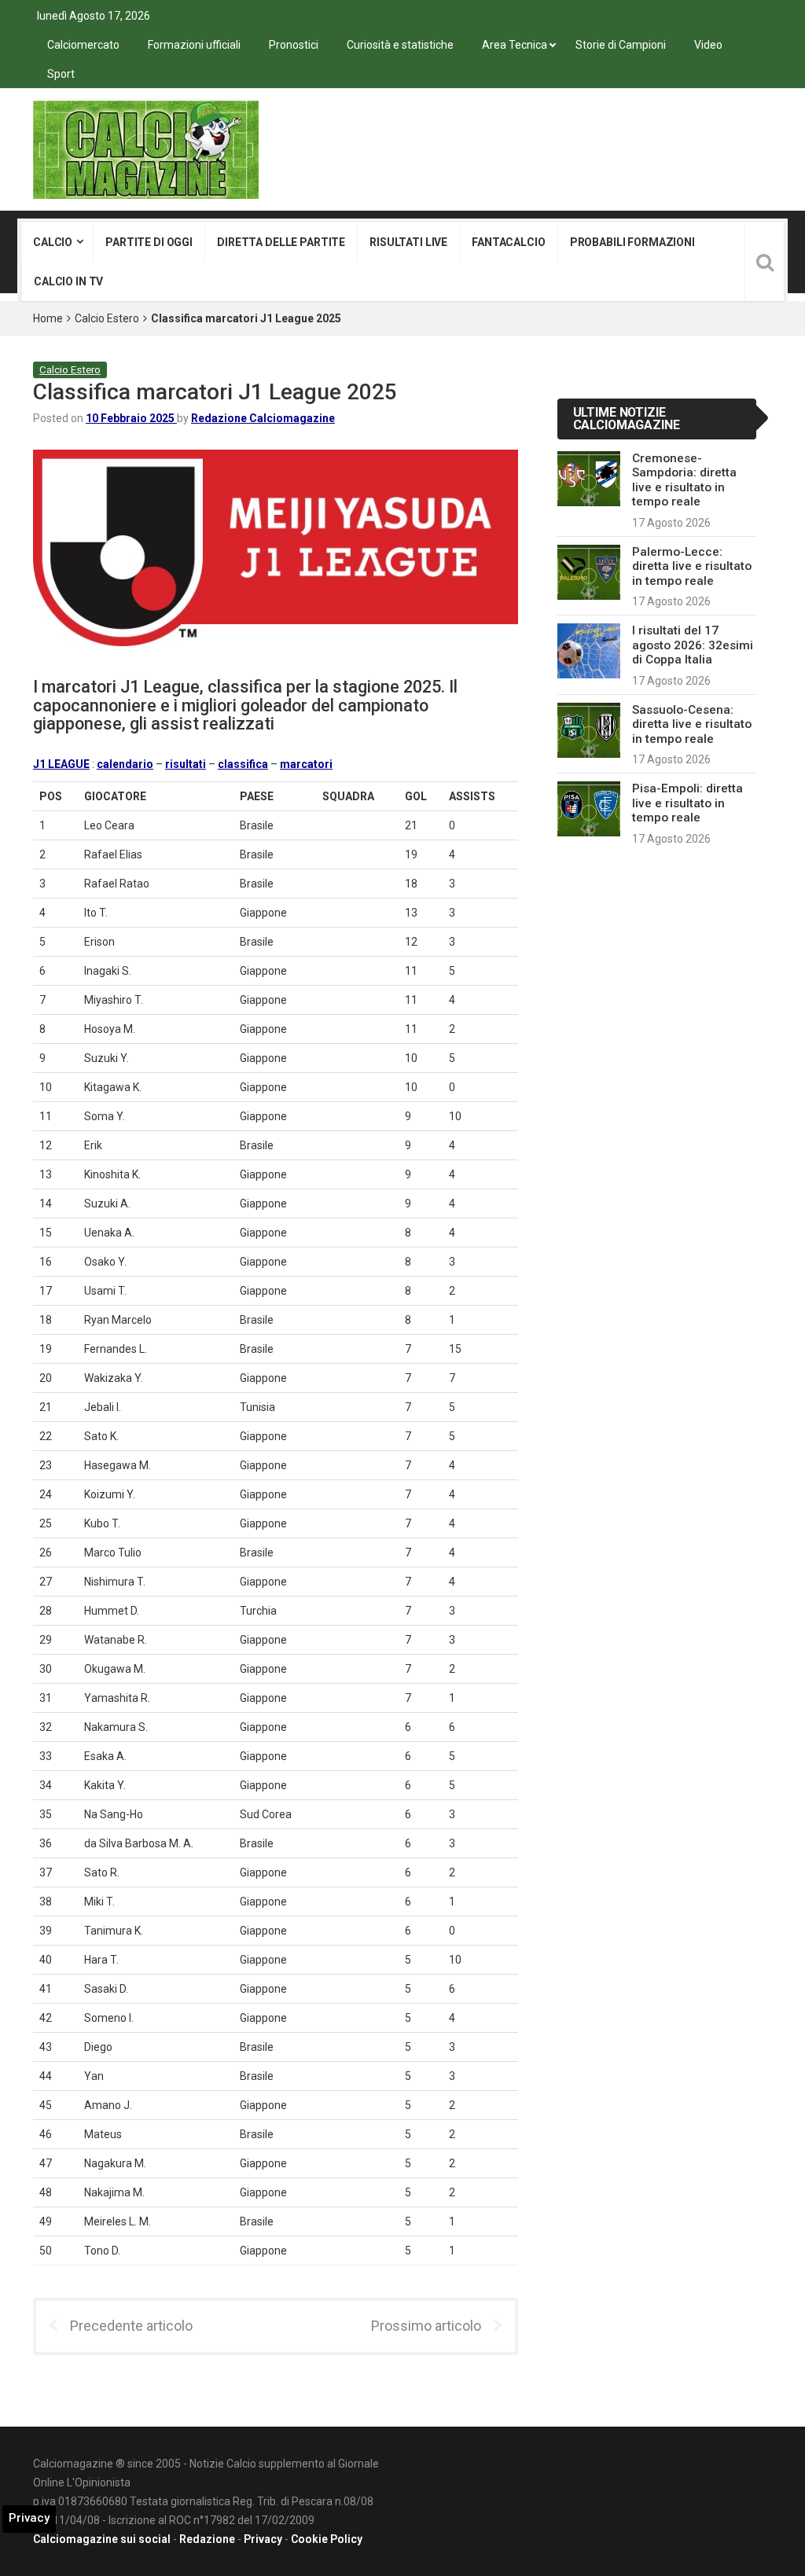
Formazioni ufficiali (194, 45)
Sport (61, 74)
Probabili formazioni (632, 242)
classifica (243, 764)
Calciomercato (83, 45)
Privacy (263, 2539)
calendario (125, 764)
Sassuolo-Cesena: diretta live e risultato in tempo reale (692, 724)
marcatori (306, 764)
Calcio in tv (68, 281)
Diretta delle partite (281, 242)
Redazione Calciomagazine (263, 418)
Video (708, 45)
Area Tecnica (515, 45)
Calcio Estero (107, 318)
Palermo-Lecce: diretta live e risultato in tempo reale (692, 566)
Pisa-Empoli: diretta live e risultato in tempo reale (687, 803)
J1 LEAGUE (61, 764)
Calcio (53, 242)
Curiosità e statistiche (400, 45)
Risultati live (408, 242)
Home (48, 318)
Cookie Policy (327, 2539)
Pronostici (294, 45)
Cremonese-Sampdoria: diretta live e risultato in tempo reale (684, 480)
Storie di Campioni (621, 45)
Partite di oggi (149, 242)
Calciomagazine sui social (102, 2539)
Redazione (207, 2539)
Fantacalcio (508, 242)
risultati (186, 764)
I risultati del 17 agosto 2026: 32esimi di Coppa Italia (693, 645)
